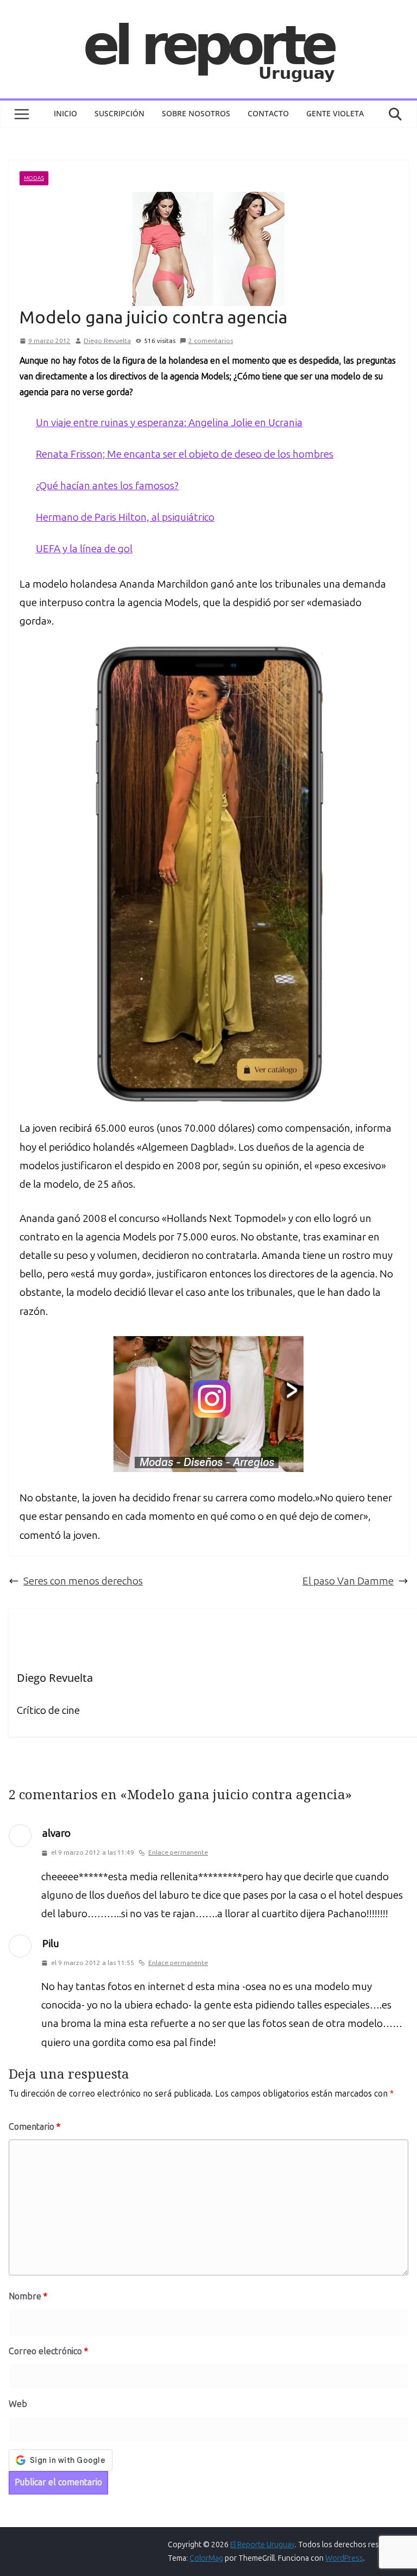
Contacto (268, 113)
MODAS (34, 178)
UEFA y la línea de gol (84, 549)
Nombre (28, 2296)
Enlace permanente (178, 1853)
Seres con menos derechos (83, 1581)
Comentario (34, 2127)
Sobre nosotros (196, 113)
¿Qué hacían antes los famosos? (107, 486)
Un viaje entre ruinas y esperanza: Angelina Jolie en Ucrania (169, 423)
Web (18, 2404)
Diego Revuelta (107, 341)
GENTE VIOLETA (335, 113)
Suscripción (119, 113)
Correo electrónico (48, 2351)
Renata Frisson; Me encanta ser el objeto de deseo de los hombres (185, 454)
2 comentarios (211, 341)
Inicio (65, 113)
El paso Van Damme (348, 1581)
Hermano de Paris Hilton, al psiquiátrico (125, 517)
